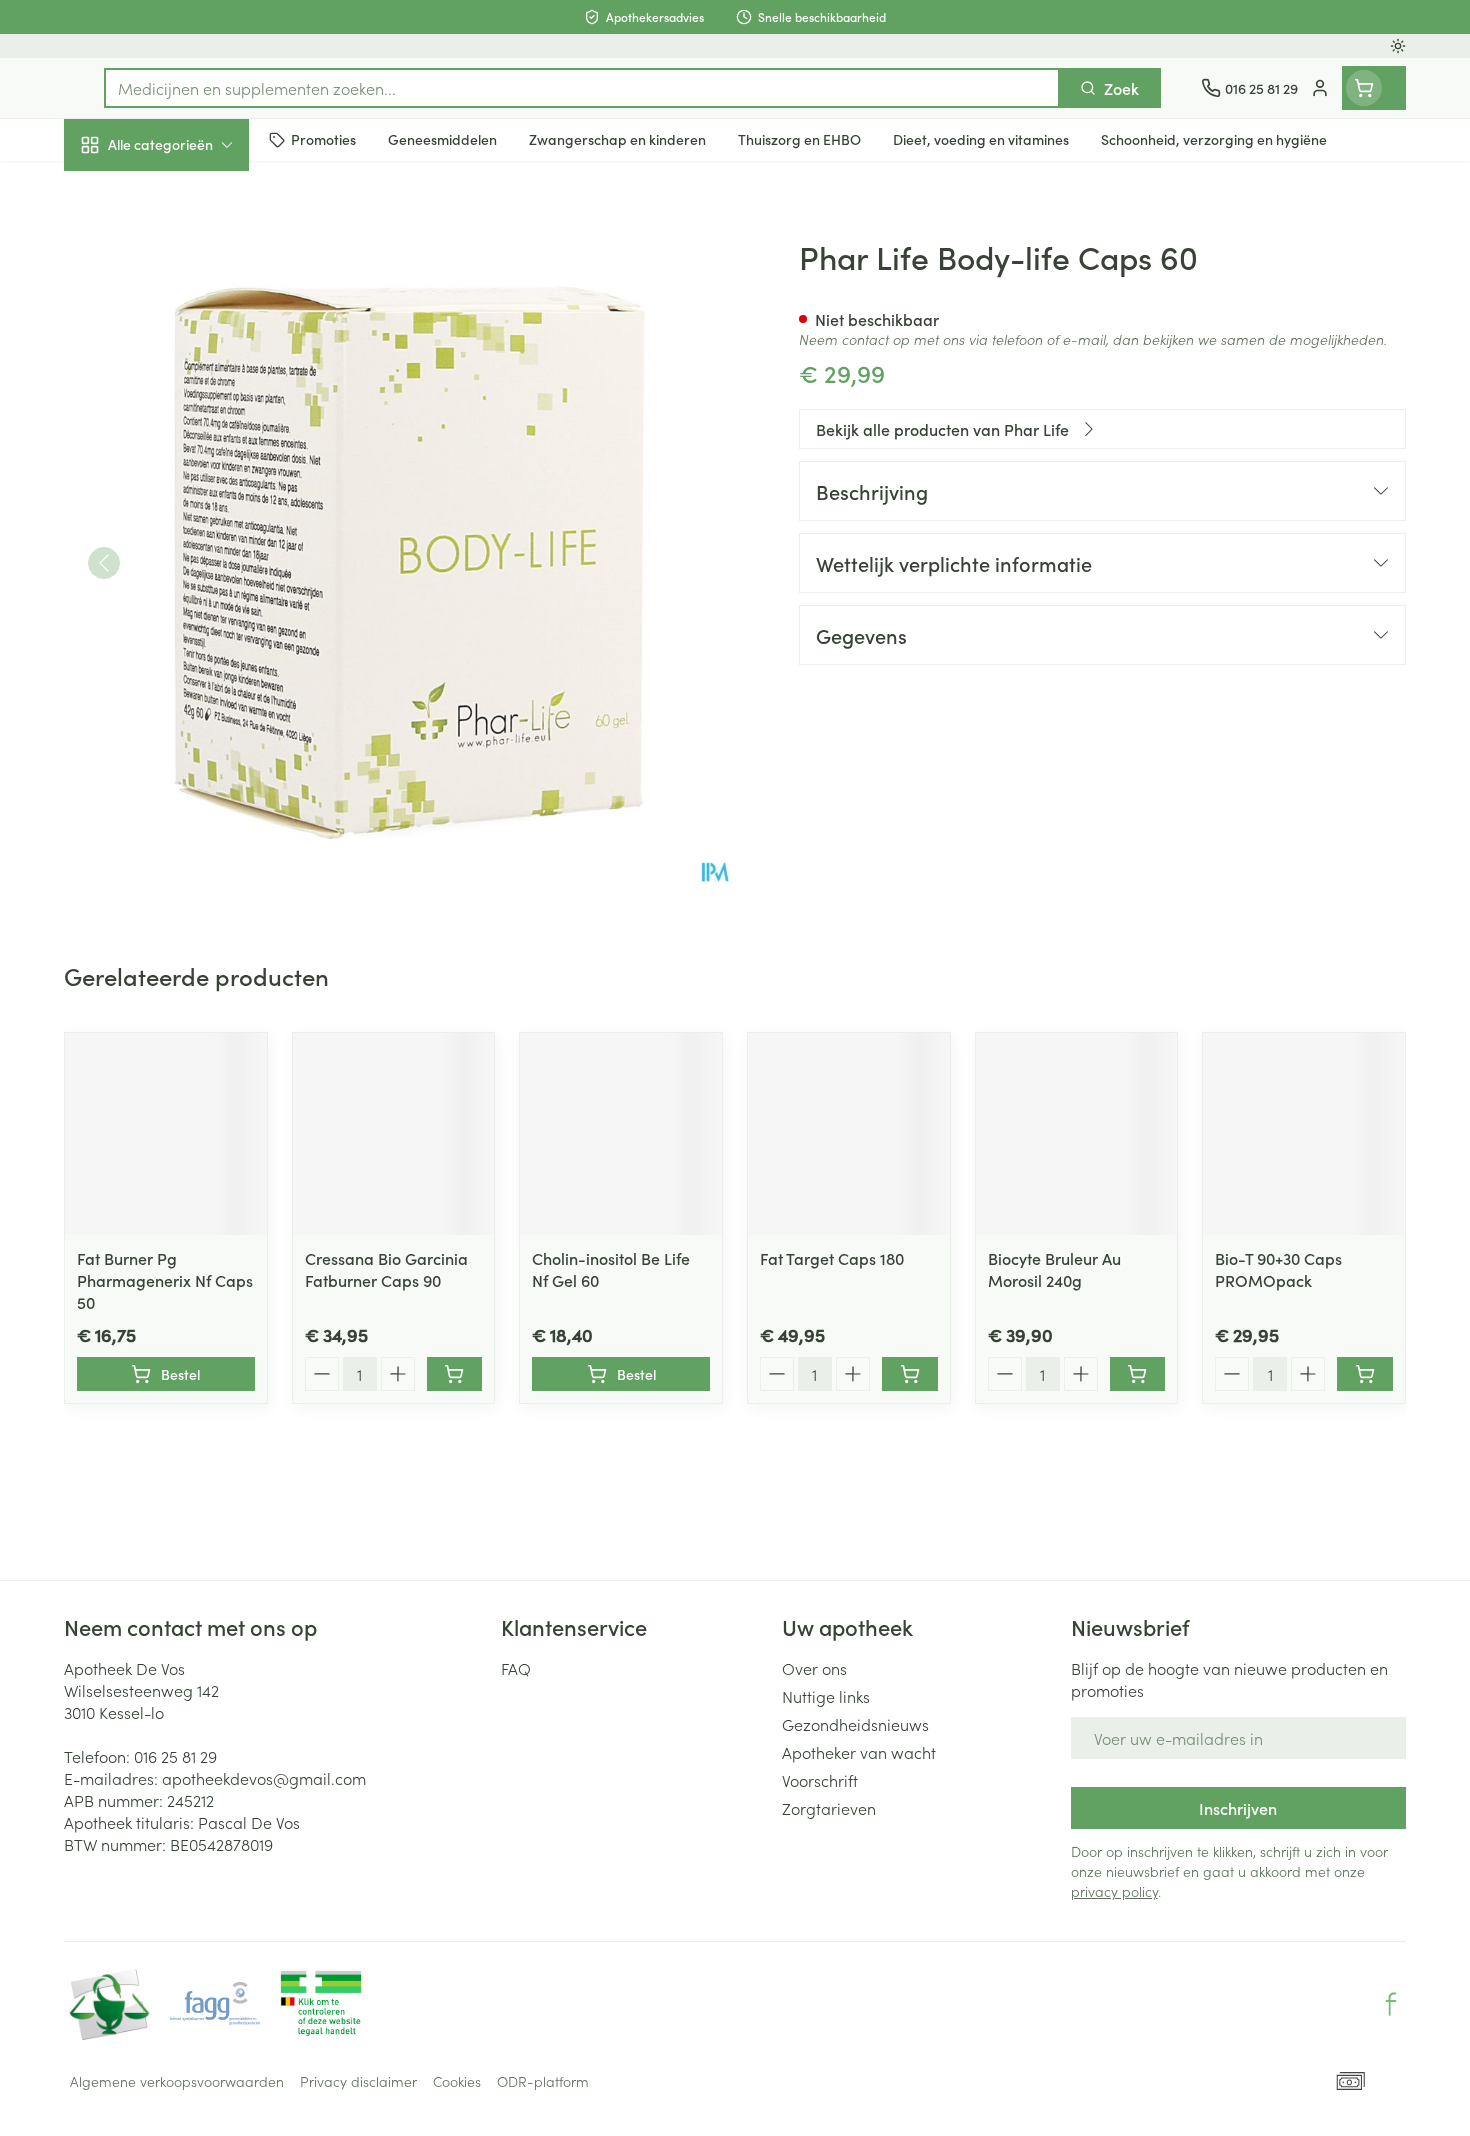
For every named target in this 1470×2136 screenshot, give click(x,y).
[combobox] (582, 88)
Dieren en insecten (192, 629)
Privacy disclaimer (358, 2081)
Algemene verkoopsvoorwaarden (177, 2081)
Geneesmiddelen (192, 685)
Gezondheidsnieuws (855, 1724)
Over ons (814, 1668)
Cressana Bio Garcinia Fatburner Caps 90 (386, 1269)
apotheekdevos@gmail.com (264, 1778)
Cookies (457, 2081)
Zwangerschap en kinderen (192, 397)
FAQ (516, 1668)
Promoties (116, 191)
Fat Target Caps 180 (832, 1258)
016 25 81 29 (175, 1756)
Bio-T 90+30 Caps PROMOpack (1278, 1269)
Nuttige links (826, 1696)
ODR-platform (543, 2081)
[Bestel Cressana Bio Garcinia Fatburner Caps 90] (455, 1374)
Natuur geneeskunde (192, 516)
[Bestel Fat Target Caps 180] (910, 1374)
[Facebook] (1391, 2004)
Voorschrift (820, 1780)
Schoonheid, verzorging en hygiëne (192, 253)
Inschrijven (1238, 1808)
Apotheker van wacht (859, 1752)
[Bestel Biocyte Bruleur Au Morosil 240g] (1138, 1374)
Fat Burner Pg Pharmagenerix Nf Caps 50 (165, 1280)
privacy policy (1114, 1891)
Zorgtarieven (829, 1808)
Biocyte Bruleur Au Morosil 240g (1054, 1269)
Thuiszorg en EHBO (192, 573)
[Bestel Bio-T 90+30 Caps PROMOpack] (1365, 1374)
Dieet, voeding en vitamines (192, 325)
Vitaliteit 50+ (192, 460)
